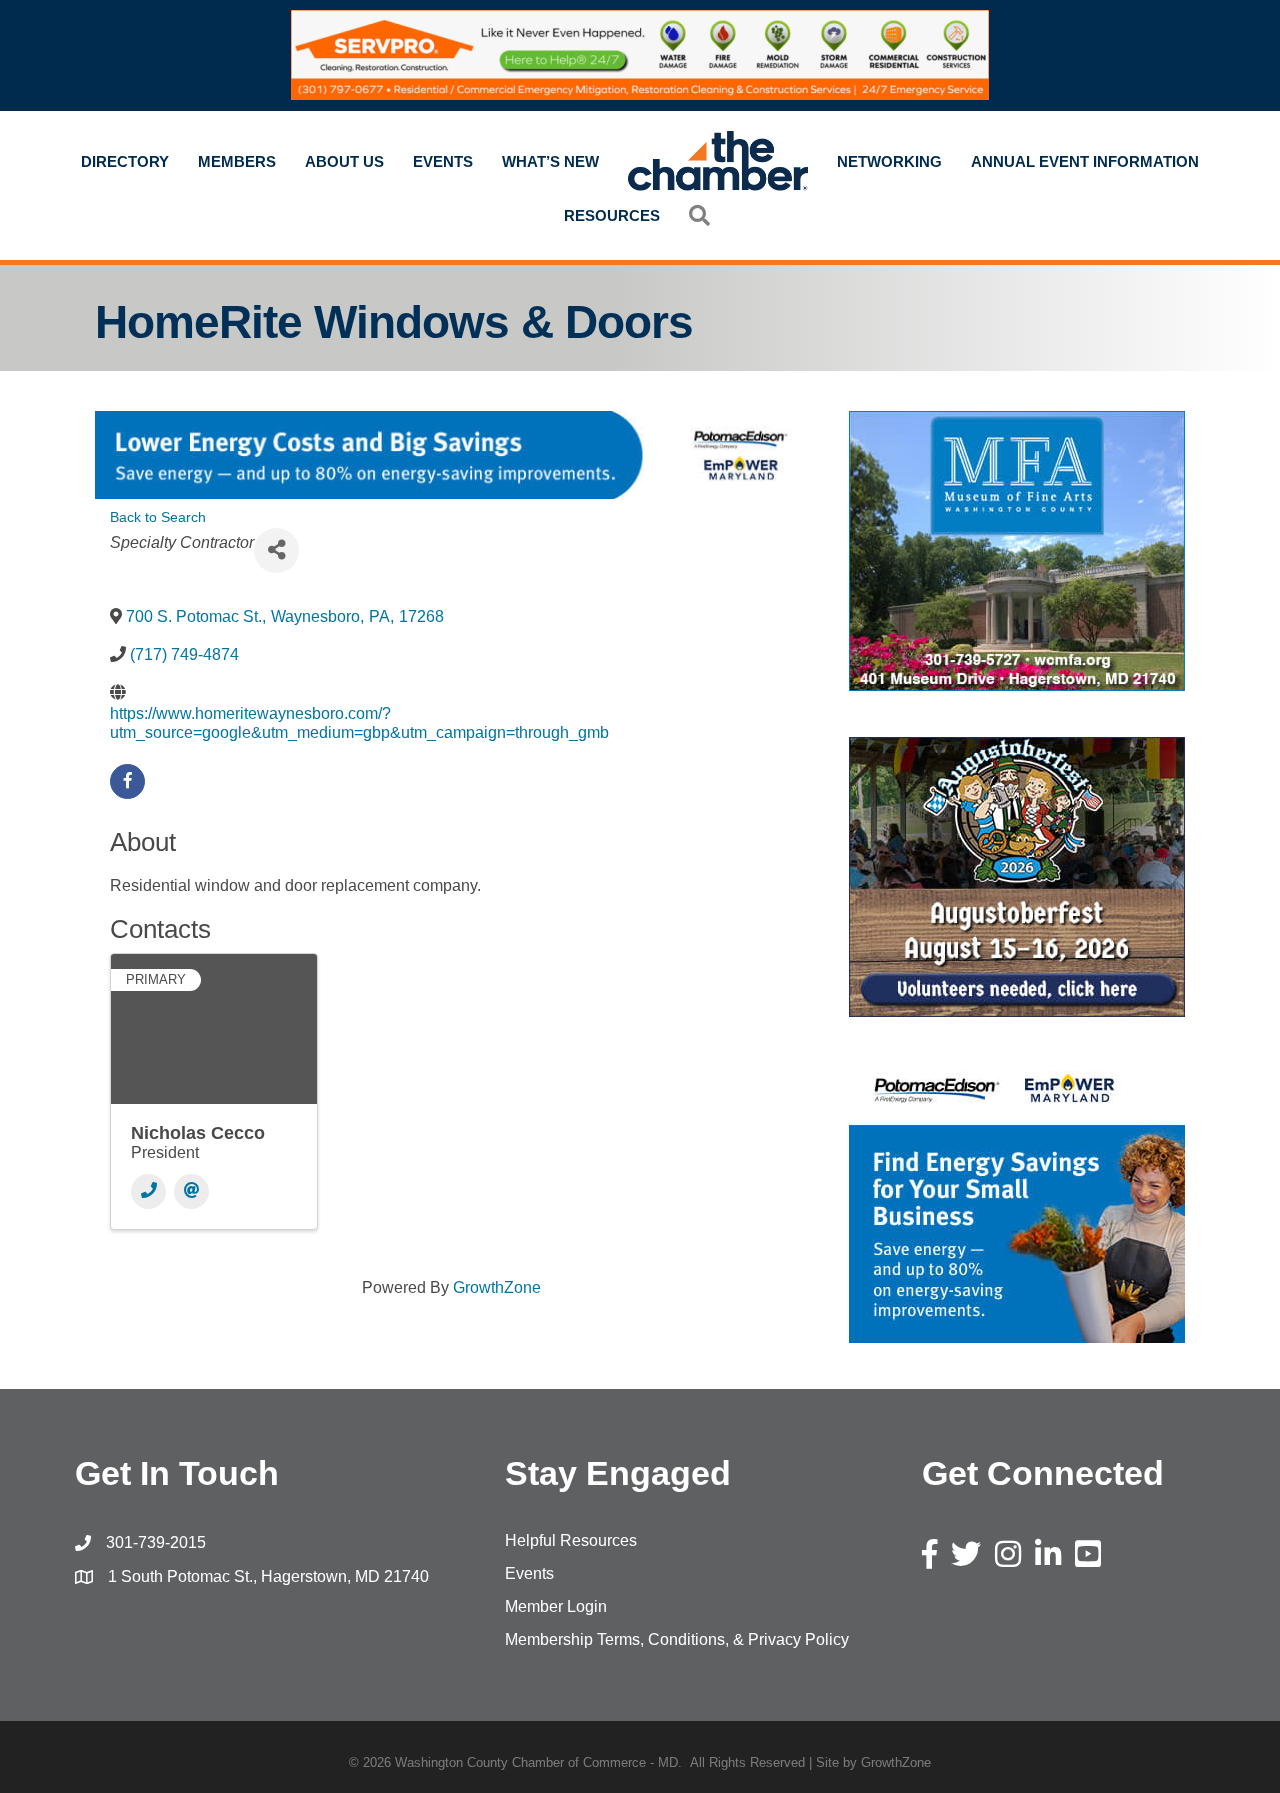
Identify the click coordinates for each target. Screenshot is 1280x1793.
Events (443, 161)
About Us (344, 161)
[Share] (276, 550)
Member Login (556, 1606)
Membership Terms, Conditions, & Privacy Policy (677, 1639)
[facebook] (127, 781)
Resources (612, 215)
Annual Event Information (1085, 161)
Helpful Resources (571, 1540)
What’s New (550, 161)
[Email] (191, 1191)
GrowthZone (497, 1287)
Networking (889, 161)
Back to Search (158, 517)
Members (237, 161)
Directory (125, 161)
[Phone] (148, 1191)
